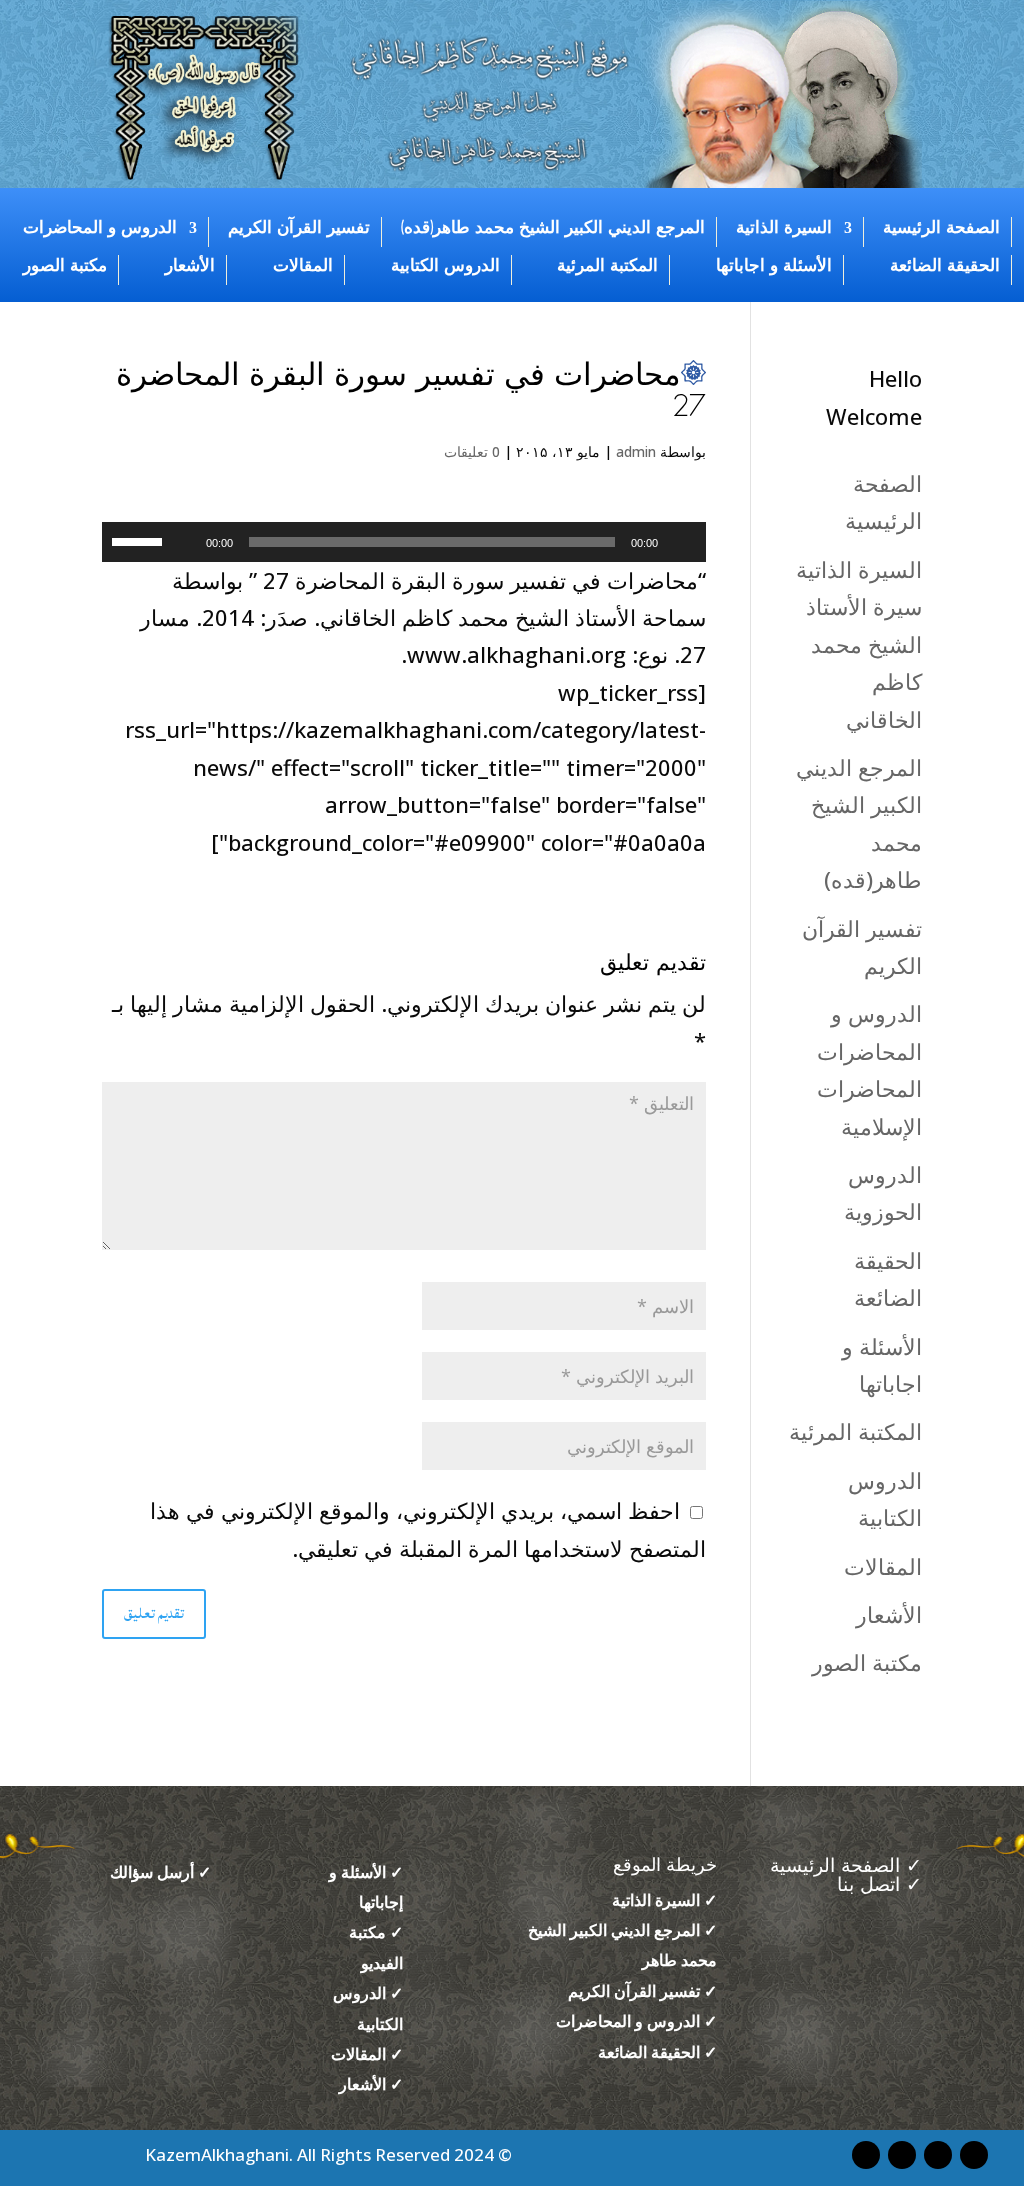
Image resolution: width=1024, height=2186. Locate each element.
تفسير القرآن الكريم (299, 228)
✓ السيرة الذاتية (664, 1900)
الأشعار (190, 266)
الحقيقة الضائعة (945, 266)
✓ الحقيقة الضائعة (657, 2052)
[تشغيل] (680, 542)
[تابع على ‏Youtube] (974, 2155)
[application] (403, 542)
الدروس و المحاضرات (100, 228)
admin (636, 451)
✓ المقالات (367, 2054)
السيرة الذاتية (784, 228)
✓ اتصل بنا (879, 1885)
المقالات (303, 266)
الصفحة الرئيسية (941, 228)
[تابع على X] (866, 2155)
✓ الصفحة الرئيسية (843, 1866)
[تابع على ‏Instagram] (938, 2155)
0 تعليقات (472, 451)
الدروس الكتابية (445, 266)
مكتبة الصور (65, 266)
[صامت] (184, 542)
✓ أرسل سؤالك (160, 1872)
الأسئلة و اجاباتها (774, 266)
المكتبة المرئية (607, 266)
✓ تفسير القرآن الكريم (642, 1991)
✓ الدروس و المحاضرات (636, 2021)
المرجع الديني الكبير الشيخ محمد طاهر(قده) (553, 228)
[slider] (140, 540)
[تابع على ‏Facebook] (902, 2155)
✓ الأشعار (371, 2084)
